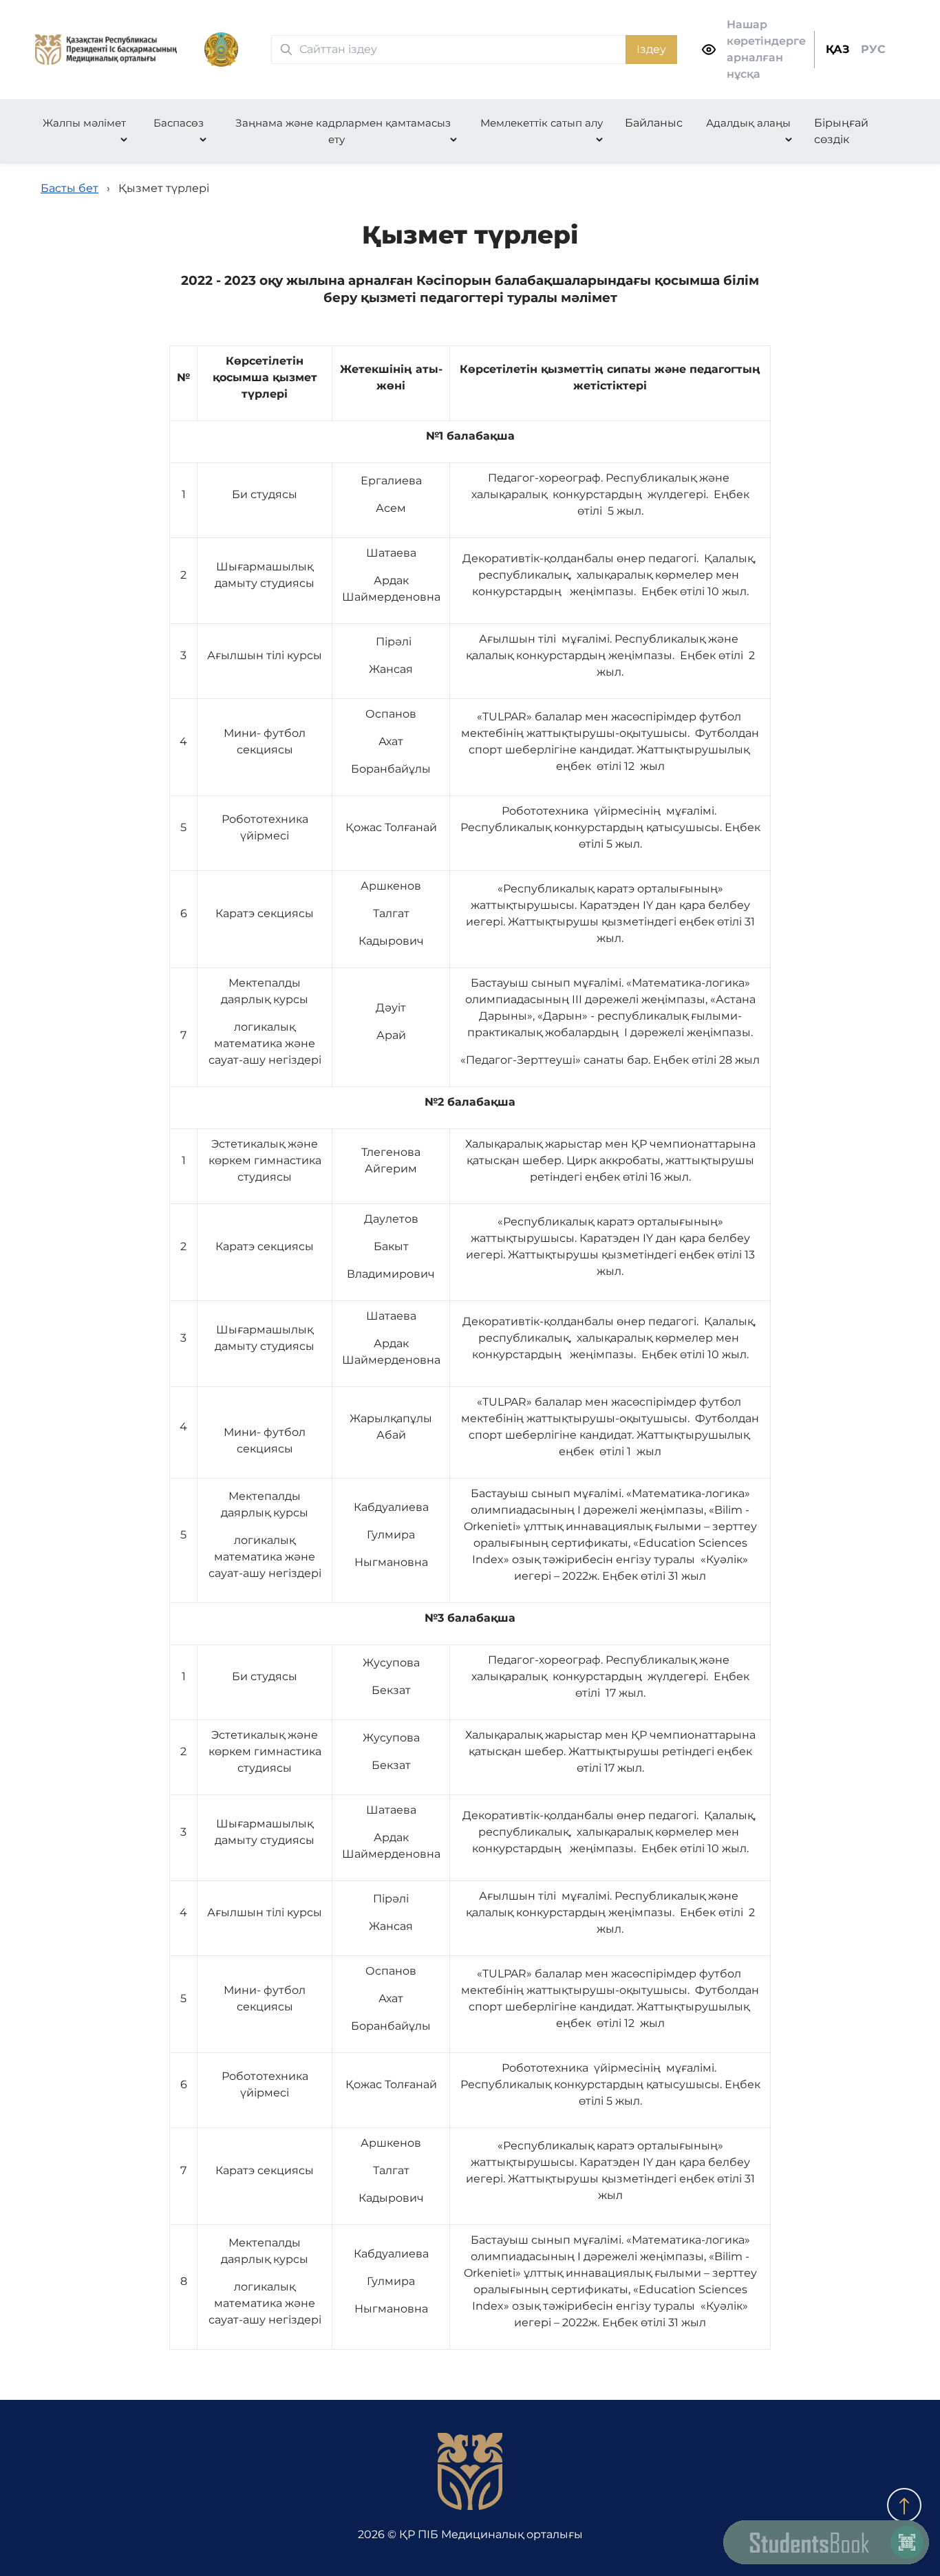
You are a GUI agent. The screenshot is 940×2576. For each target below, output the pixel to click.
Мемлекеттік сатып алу (542, 123)
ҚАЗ (838, 49)
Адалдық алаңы (748, 123)
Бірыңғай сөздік (841, 131)
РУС (873, 49)
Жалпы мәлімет (84, 123)
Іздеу (651, 49)
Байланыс (654, 123)
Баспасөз (179, 123)
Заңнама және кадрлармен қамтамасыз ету (343, 131)
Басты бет (70, 188)
